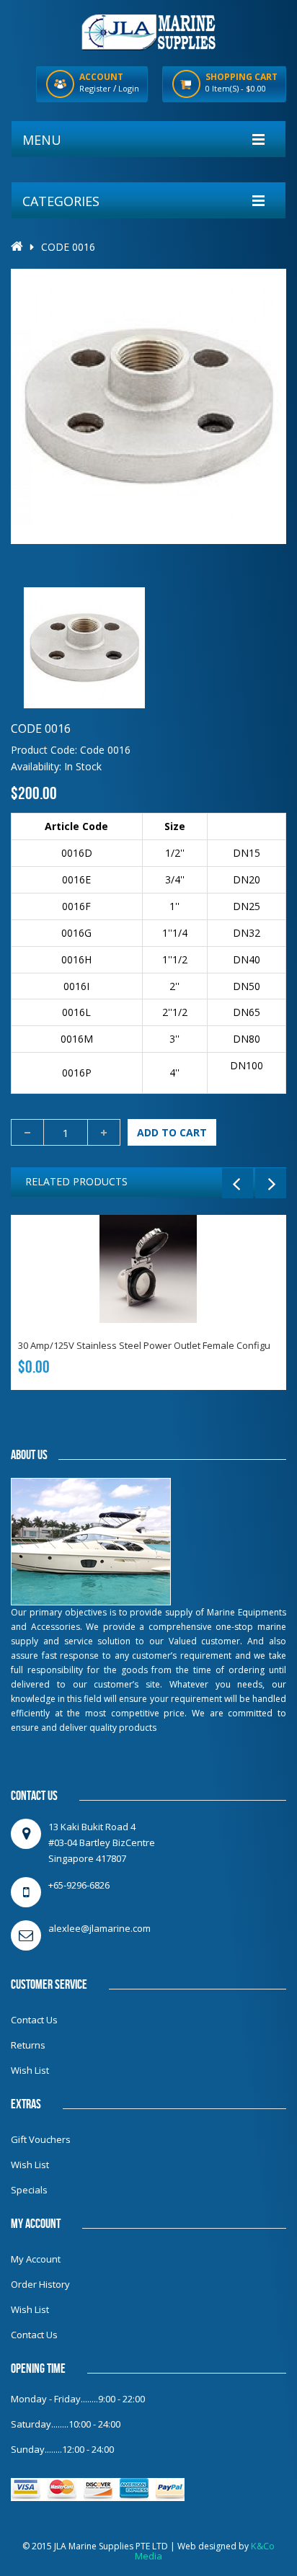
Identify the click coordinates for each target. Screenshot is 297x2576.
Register (95, 88)
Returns (28, 2045)
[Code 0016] (84, 648)
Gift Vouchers (41, 2139)
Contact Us (34, 2020)
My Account (36, 2259)
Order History (40, 2284)
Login (129, 88)
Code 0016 (68, 247)
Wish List (30, 2070)
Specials (29, 2190)
